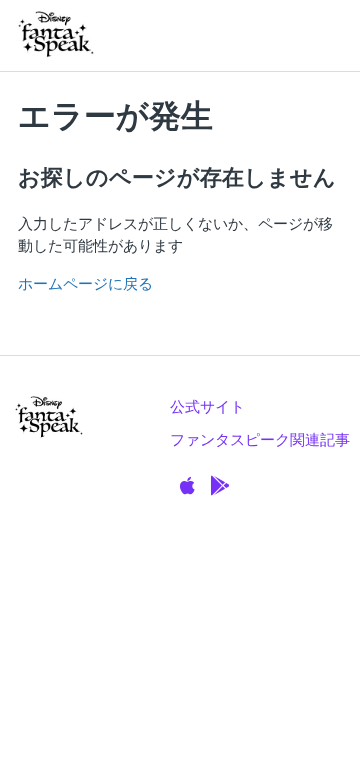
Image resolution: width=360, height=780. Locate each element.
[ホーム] (56, 36)
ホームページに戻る (85, 283)
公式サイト (207, 406)
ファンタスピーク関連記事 (260, 439)
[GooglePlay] (220, 486)
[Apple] (187, 486)
